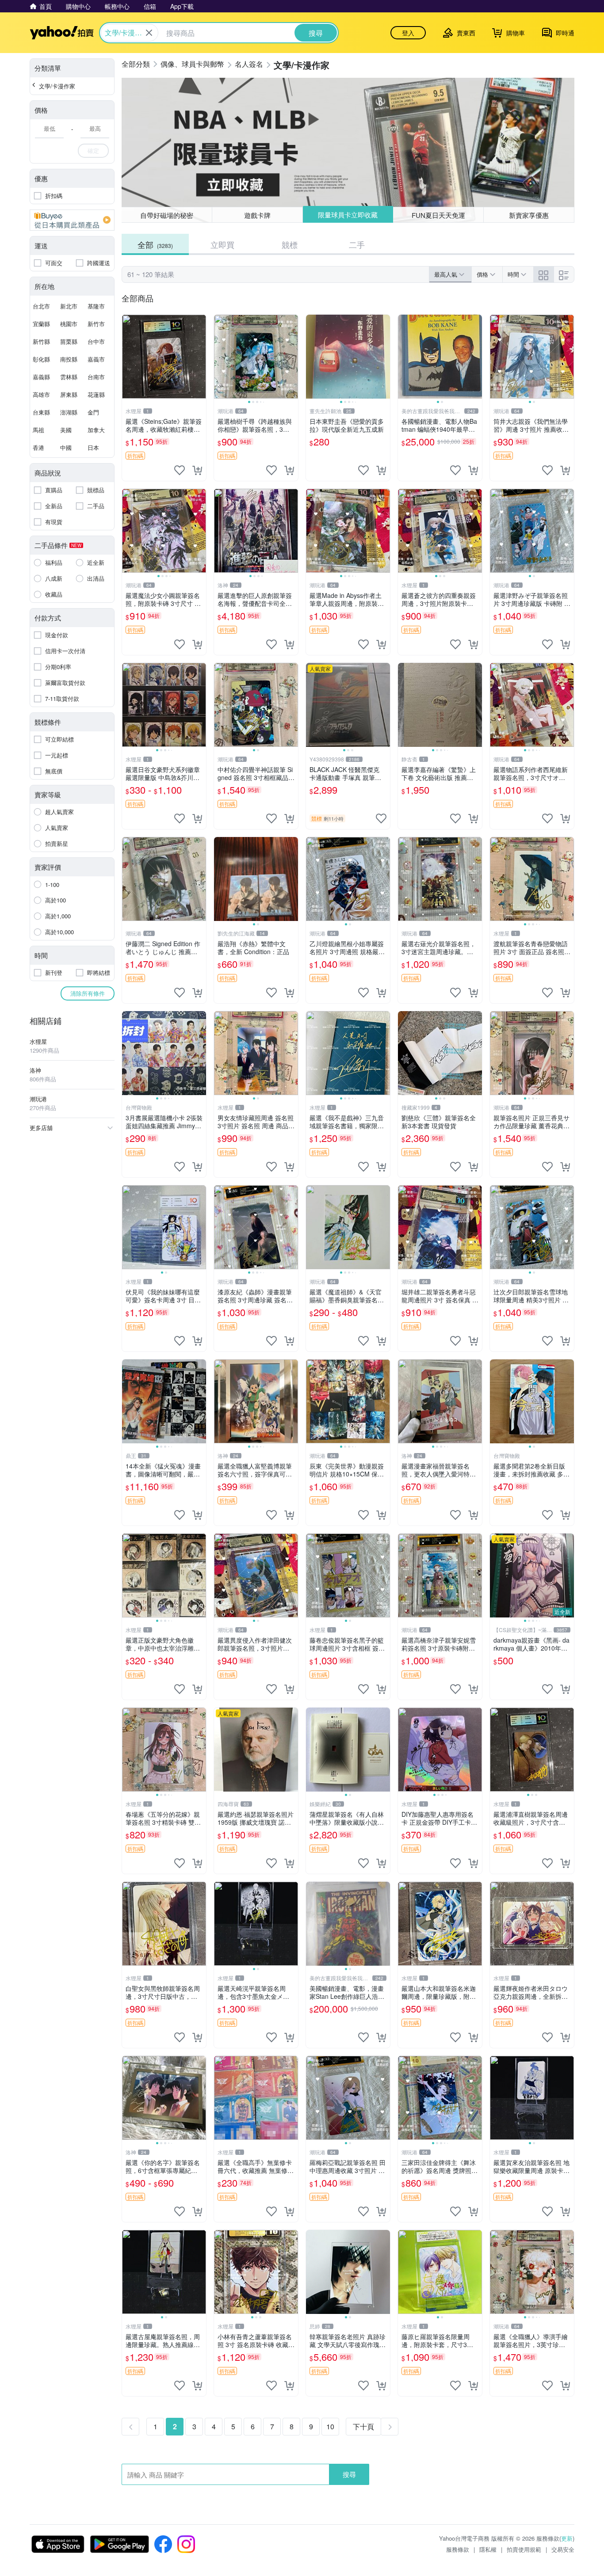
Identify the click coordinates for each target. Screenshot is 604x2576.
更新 (567, 2538)
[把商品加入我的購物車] (197, 470)
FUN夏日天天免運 (438, 215)
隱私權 (488, 2549)
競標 (290, 244)
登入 (408, 33)
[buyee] (72, 220)
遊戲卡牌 (257, 215)
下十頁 (363, 2426)
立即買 (222, 244)
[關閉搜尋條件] (149, 33)
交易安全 (563, 2549)
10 (330, 2426)
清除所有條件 (88, 993)
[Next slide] (292, 357)
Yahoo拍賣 (62, 33)
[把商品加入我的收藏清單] (180, 470)
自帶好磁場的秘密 (167, 215)
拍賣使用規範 (524, 2549)
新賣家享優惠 (529, 215)
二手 (357, 244)
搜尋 (349, 2474)
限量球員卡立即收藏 (348, 215)
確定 (93, 150)
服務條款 (458, 2549)
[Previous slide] (220, 357)
